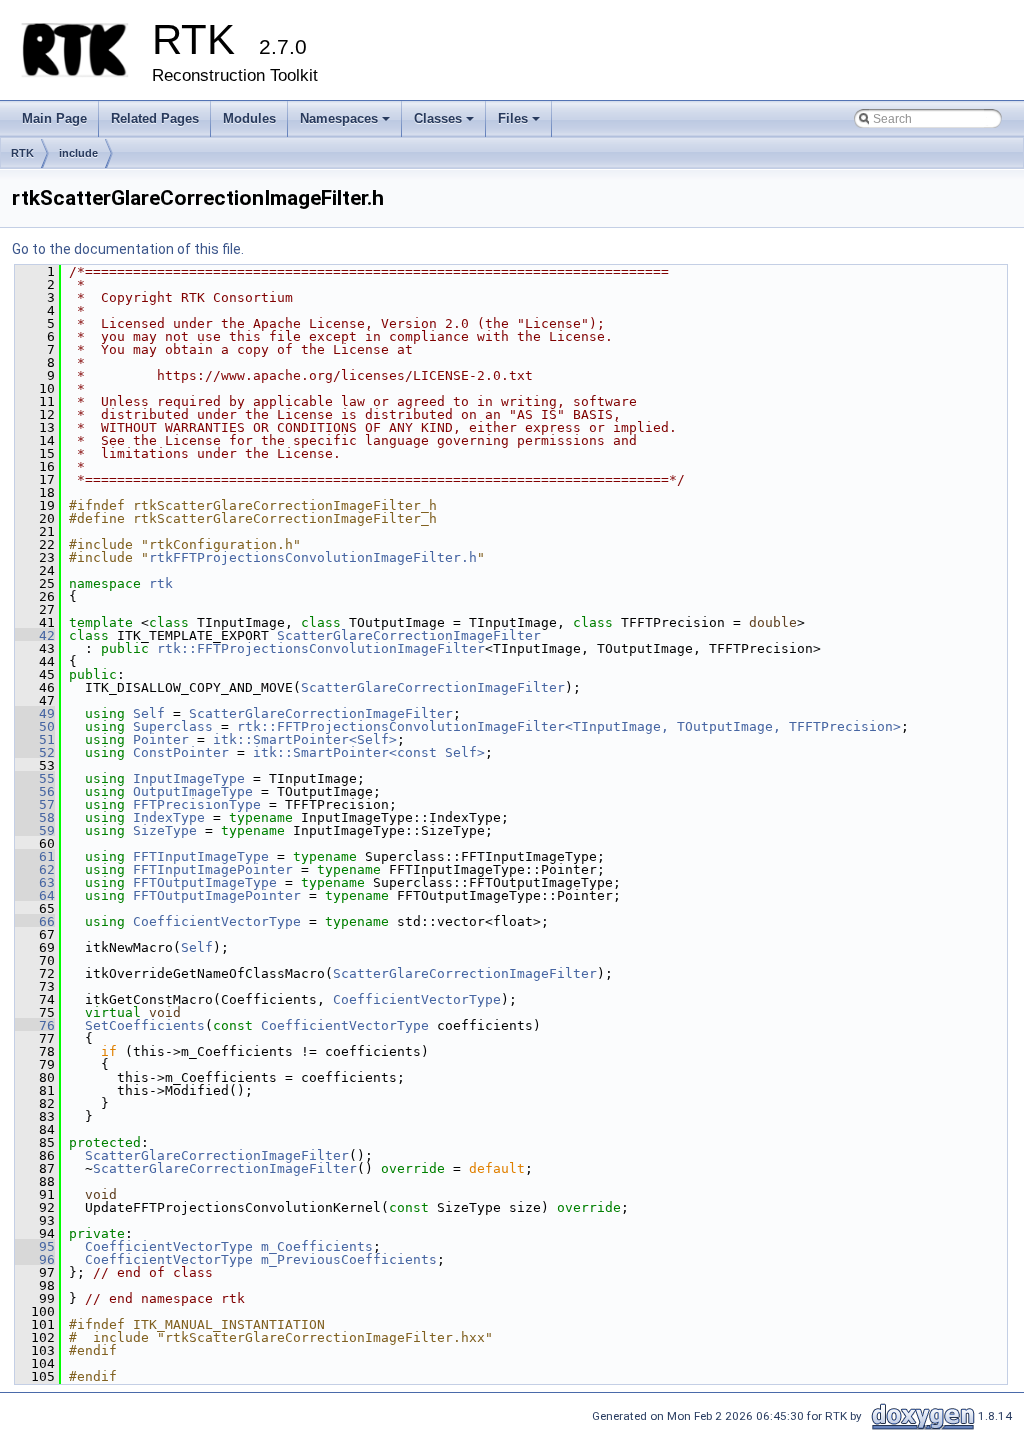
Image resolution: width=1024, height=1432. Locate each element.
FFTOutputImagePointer (217, 895)
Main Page (54, 118)
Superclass (173, 726)
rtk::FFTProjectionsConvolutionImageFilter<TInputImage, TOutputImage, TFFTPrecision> (569, 726)
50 (35, 726)
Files (520, 124)
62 (35, 869)
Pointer (161, 739)
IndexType (169, 817)
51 (35, 739)
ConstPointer (181, 752)
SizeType (165, 830)
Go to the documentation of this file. (128, 249)
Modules (249, 118)
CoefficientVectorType (217, 921)
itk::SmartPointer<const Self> (369, 752)
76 (35, 1025)
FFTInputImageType (201, 856)
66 (35, 921)
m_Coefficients (317, 1246)
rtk (161, 583)
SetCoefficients (145, 1025)
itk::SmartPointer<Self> (305, 739)
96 (35, 1259)
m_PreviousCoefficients (349, 1259)
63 (35, 882)
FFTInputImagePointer (213, 869)
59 (35, 830)
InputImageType (189, 778)
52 (35, 752)
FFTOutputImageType (205, 882)
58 (35, 817)
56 (35, 791)
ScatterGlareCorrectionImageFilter (409, 635)
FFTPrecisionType (197, 804)
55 (35, 778)
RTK (22, 153)
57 (35, 804)
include (78, 153)
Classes (445, 124)
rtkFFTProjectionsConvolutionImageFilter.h (313, 557)
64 (35, 895)
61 (35, 856)
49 (35, 713)
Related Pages (155, 118)
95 (35, 1246)
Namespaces (346, 124)
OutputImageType (193, 791)
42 (35, 635)
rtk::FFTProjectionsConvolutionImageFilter (321, 648)
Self (149, 713)
